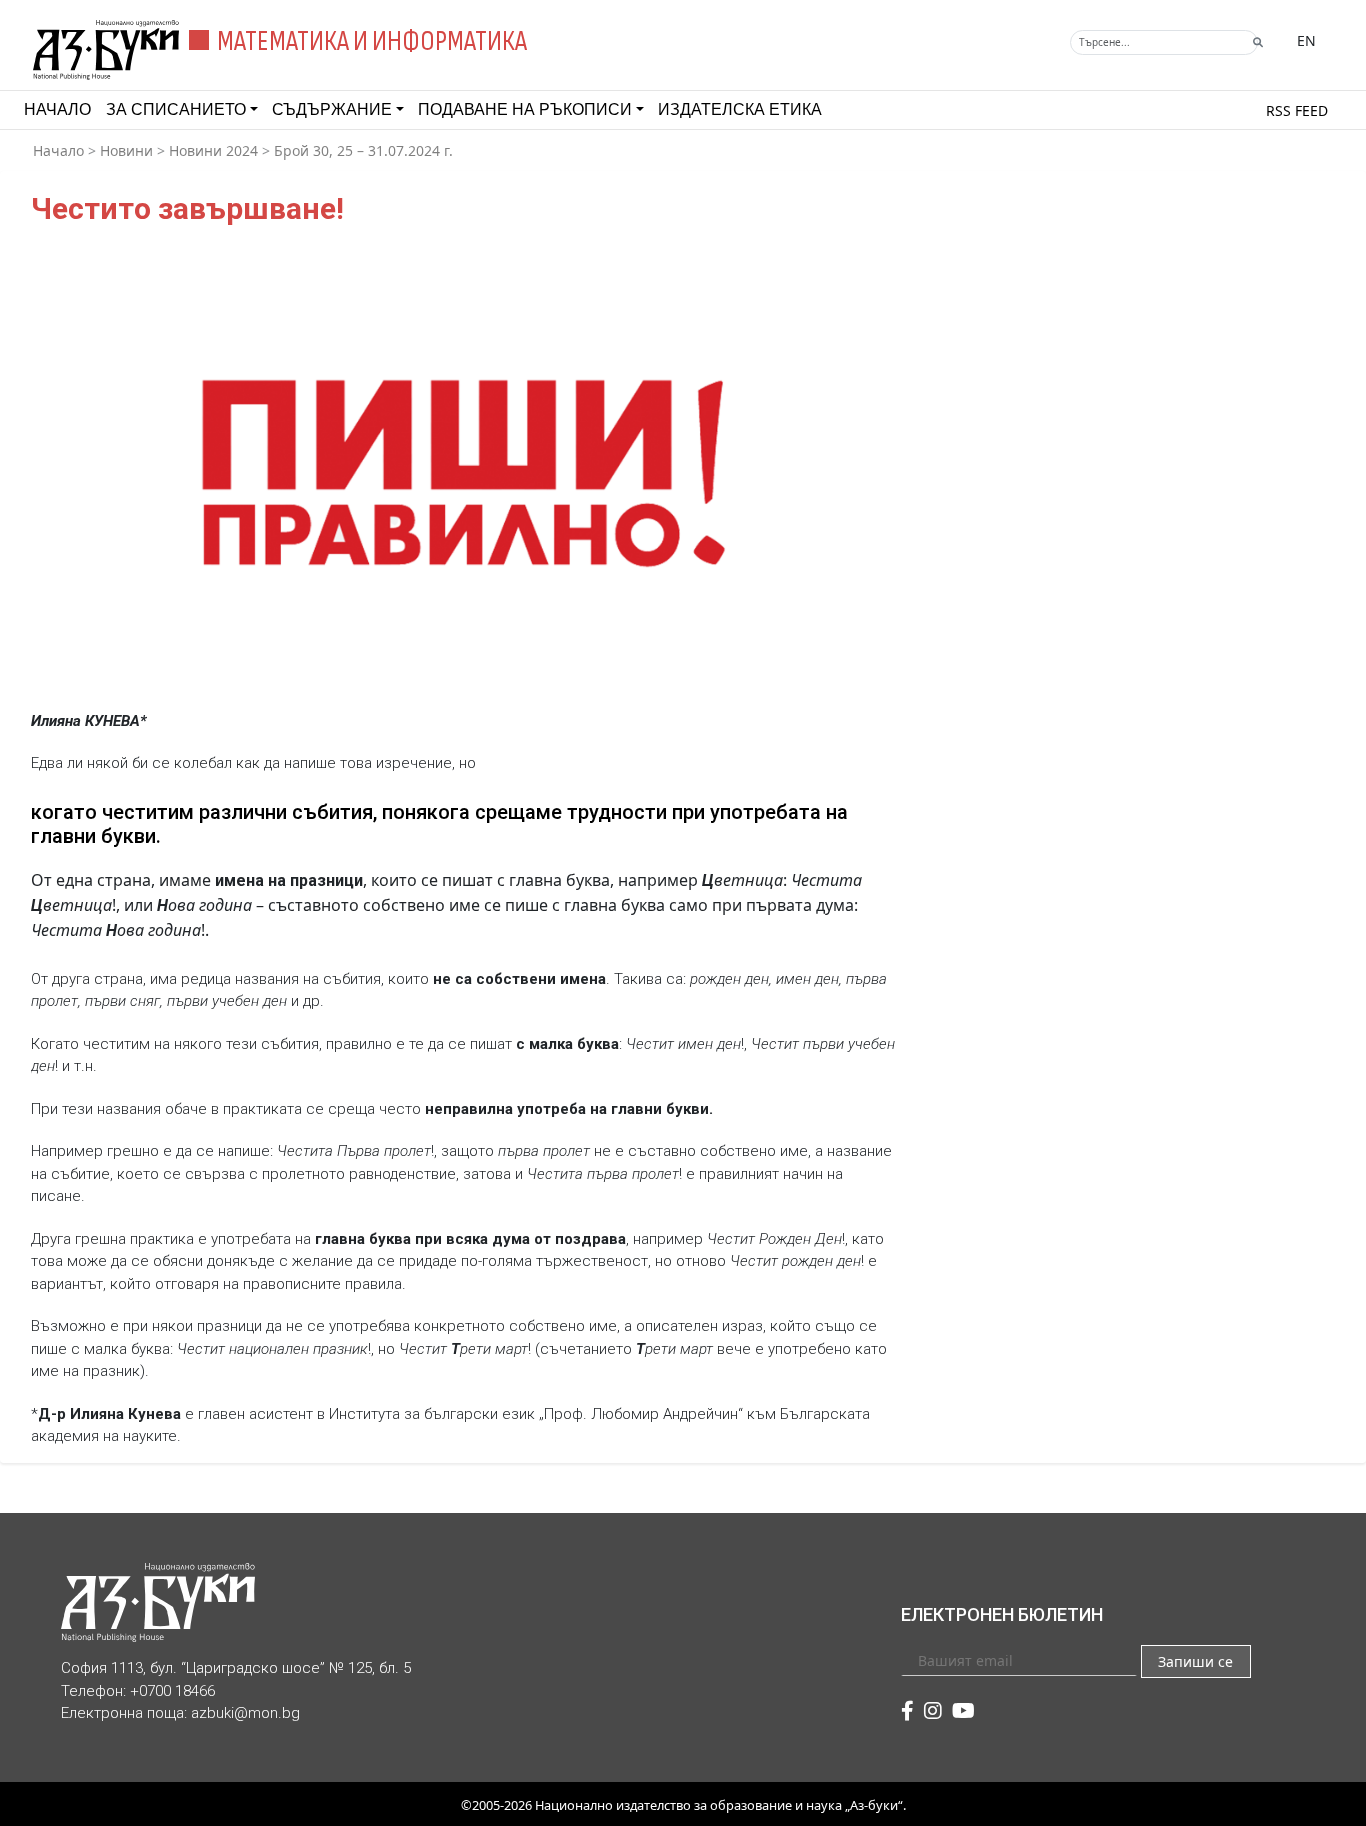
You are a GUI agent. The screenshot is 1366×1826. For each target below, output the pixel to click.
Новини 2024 (213, 150)
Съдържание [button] (332, 109)
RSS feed (1297, 110)
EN (1306, 40)
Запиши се (1195, 1661)
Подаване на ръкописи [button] (525, 109)
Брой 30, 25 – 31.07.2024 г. (363, 150)
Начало (57, 109)
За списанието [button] (176, 109)
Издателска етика (740, 109)
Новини (126, 150)
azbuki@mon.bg (245, 1713)
